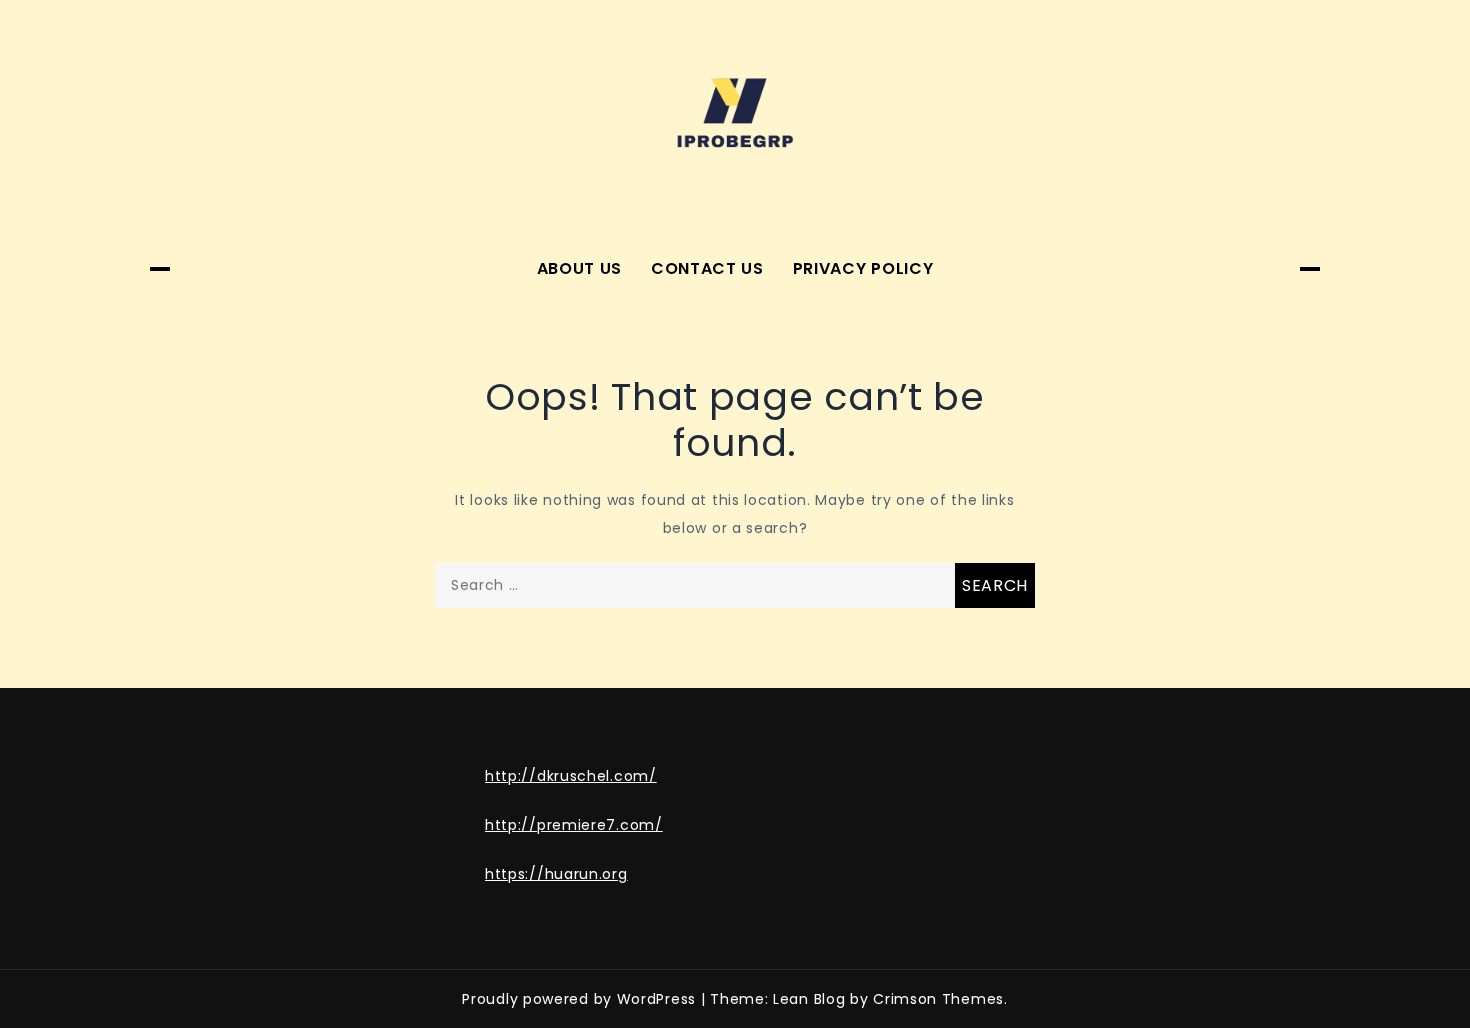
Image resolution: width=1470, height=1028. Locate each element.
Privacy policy (863, 268)
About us (580, 268)
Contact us (707, 268)
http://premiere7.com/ (574, 825)
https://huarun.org (556, 874)
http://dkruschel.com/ (571, 776)
